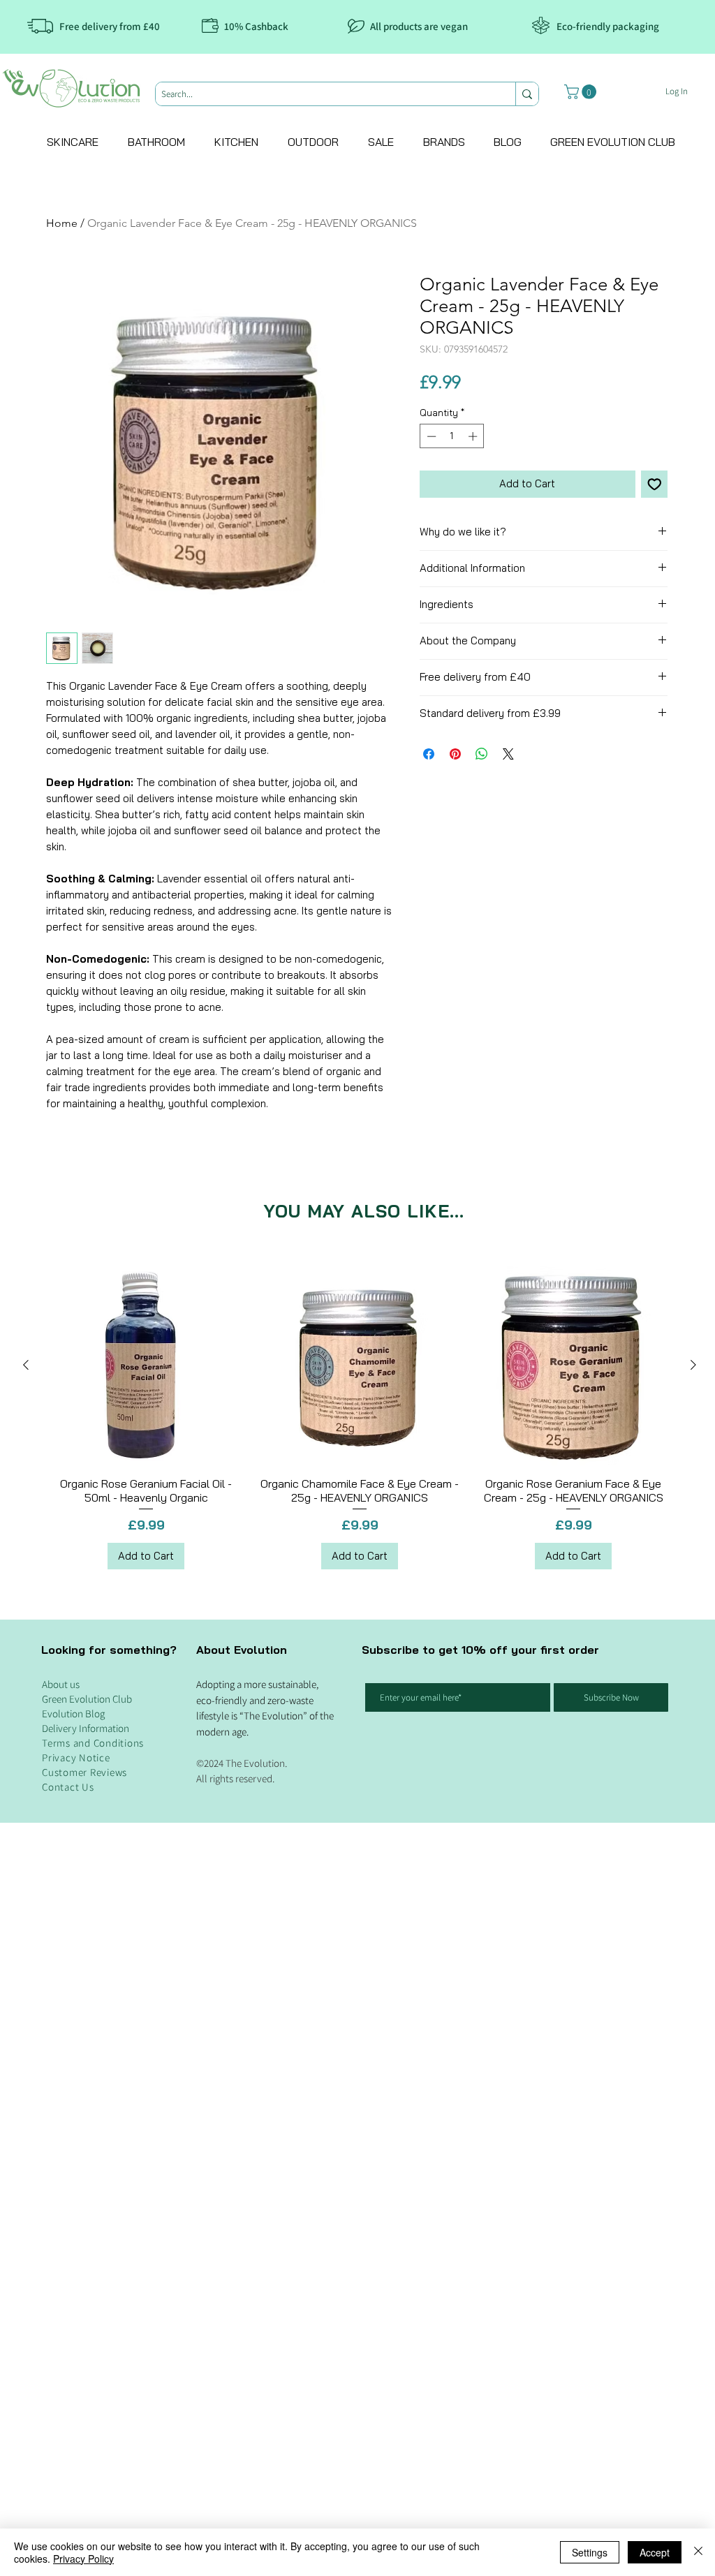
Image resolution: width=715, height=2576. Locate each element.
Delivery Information (86, 2484)
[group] (360, 2173)
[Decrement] (430, 436)
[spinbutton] (452, 436)
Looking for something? (109, 2406)
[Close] (698, 2552)
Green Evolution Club (87, 2455)
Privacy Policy (83, 2559)
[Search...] (527, 94)
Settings (590, 2552)
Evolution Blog (73, 2470)
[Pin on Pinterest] (455, 754)
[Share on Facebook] (429, 754)
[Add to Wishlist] (655, 484)
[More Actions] (658, 1322)
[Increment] (474, 436)
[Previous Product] (26, 2120)
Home (62, 223)
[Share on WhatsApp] (482, 754)
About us (61, 2440)
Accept (655, 2552)
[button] (582, 92)
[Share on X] (508, 754)
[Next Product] (693, 2120)
